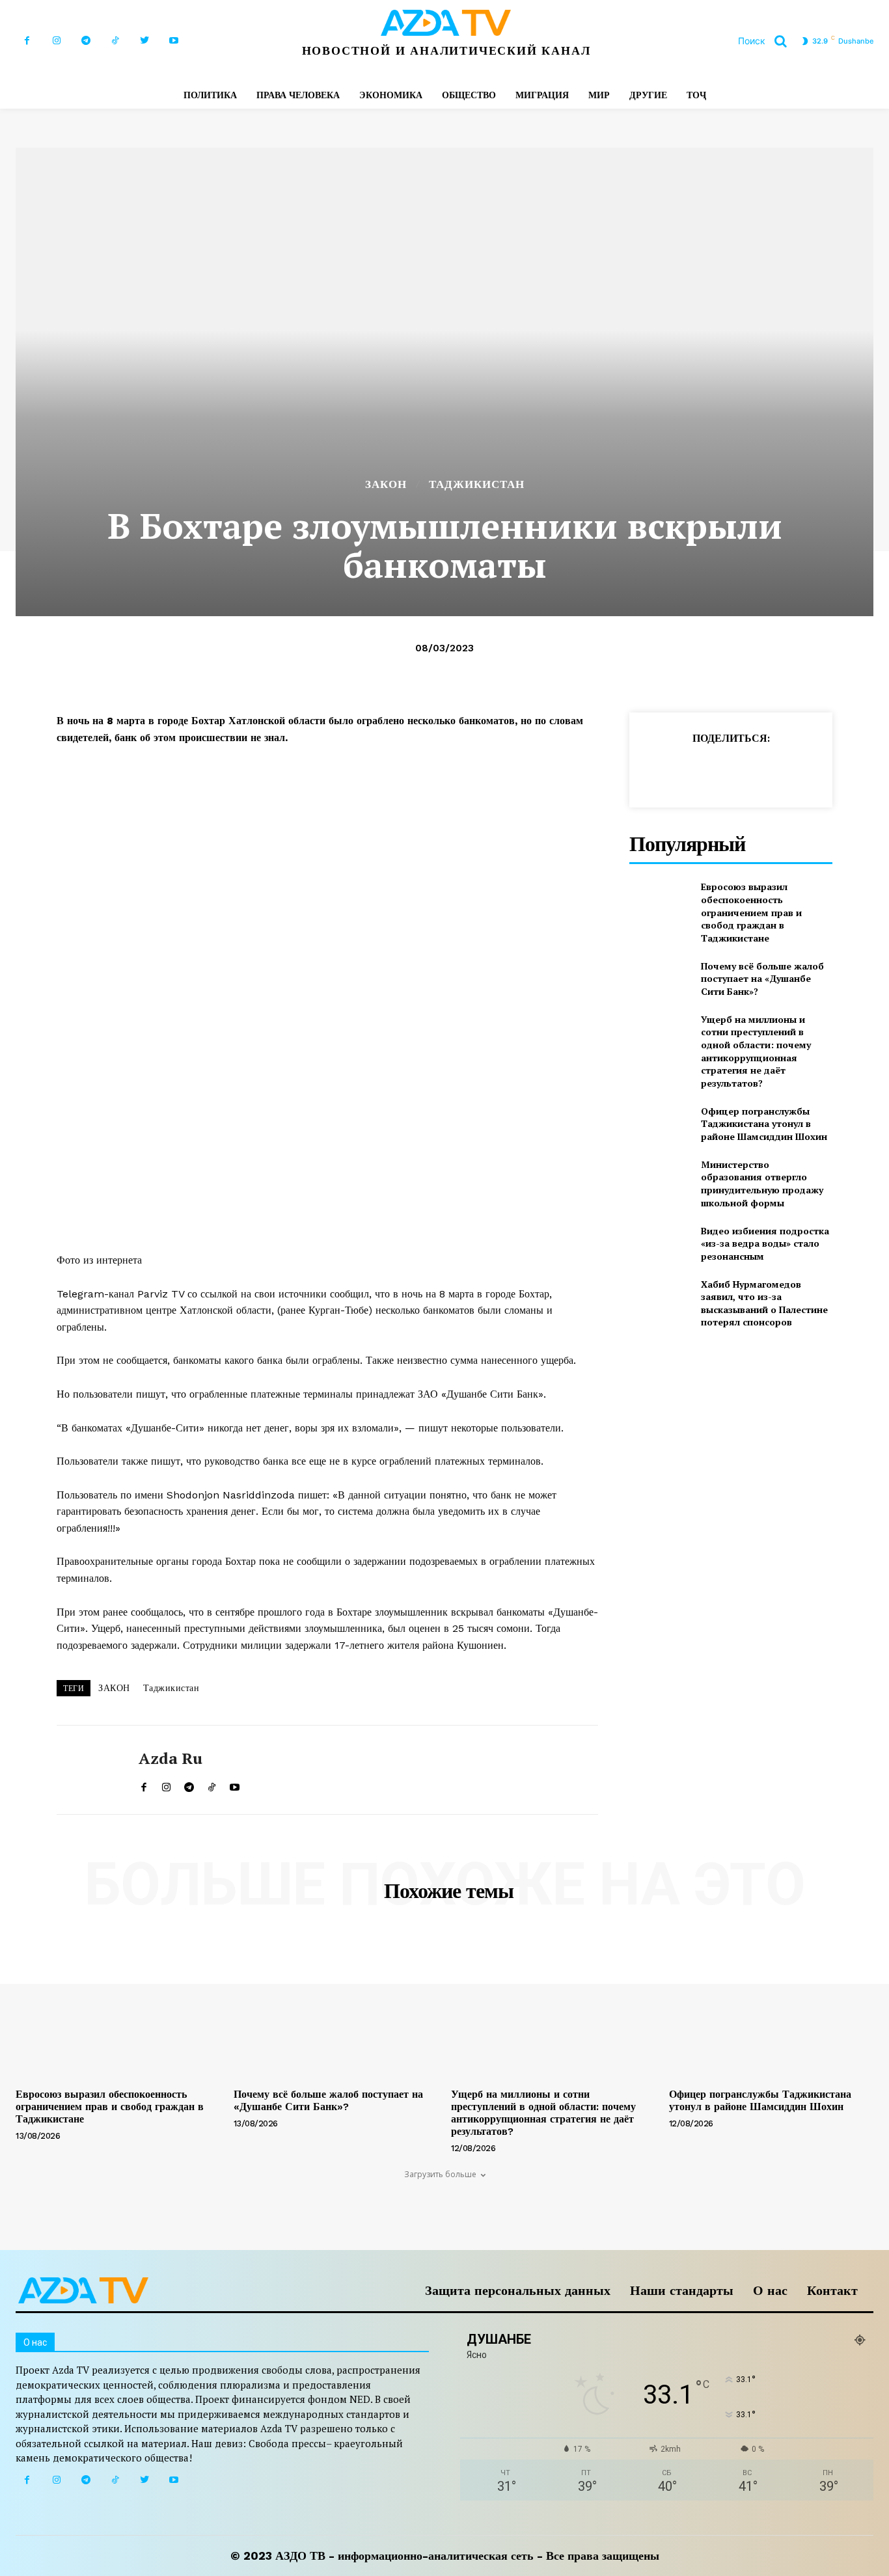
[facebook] (144, 1784)
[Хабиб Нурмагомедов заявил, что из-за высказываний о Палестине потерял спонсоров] (660, 1299)
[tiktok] (212, 1784)
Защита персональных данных (518, 2290)
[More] (868, 770)
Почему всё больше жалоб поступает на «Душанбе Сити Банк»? (762, 979)
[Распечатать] (778, 770)
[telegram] (189, 1784)
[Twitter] (144, 41)
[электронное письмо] (748, 770)
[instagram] (166, 1784)
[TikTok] (115, 41)
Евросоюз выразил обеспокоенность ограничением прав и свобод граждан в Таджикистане (751, 912)
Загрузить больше (440, 2174)
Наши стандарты (682, 2290)
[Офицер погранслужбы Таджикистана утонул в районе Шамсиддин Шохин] (660, 1123)
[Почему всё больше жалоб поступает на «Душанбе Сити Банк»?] (660, 978)
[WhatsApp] (718, 770)
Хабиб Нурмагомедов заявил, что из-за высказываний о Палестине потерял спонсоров (764, 1303)
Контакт (832, 2290)
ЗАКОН (386, 484)
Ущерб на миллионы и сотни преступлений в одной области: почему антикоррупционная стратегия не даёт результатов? (756, 1051)
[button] (767, 41)
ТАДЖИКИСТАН (477, 484)
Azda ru (171, 1758)
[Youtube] (173, 41)
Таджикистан (171, 1688)
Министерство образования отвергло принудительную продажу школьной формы (762, 1184)
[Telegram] (86, 41)
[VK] (838, 770)
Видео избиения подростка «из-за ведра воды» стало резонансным (765, 1243)
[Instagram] (56, 41)
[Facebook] (27, 41)
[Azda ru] (88, 1770)
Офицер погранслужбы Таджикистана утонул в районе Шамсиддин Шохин (764, 1124)
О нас (770, 2290)
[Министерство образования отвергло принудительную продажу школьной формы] (660, 1179)
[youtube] (235, 1784)
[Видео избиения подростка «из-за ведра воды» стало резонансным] (660, 1243)
